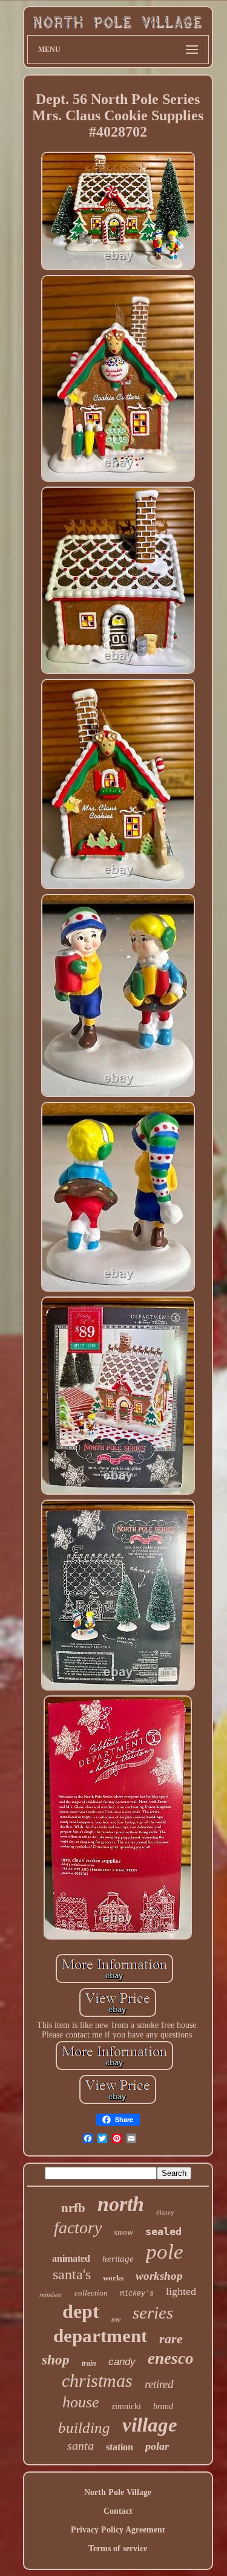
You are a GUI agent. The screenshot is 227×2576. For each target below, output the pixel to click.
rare (171, 2339)
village (150, 2425)
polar (157, 2446)
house (81, 2402)
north (121, 2204)
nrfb (73, 2208)
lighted (181, 2291)
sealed (163, 2231)
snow (123, 2232)
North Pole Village (118, 2492)
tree (116, 2319)
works (113, 2278)
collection (91, 2293)
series (153, 2312)
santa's (72, 2274)
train (89, 2363)
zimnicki (126, 2406)
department (100, 2336)
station (120, 2447)
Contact (118, 2511)
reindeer (51, 2294)
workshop (159, 2276)
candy (122, 2362)
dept (81, 2311)
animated (71, 2258)
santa (81, 2445)
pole (165, 2252)
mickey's (137, 2294)
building (84, 2428)
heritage (118, 2259)
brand (163, 2406)
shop (56, 2360)
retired (159, 2384)
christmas (97, 2380)
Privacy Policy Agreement (118, 2530)
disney (165, 2212)
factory (78, 2228)
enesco (171, 2358)
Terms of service (118, 2548)
